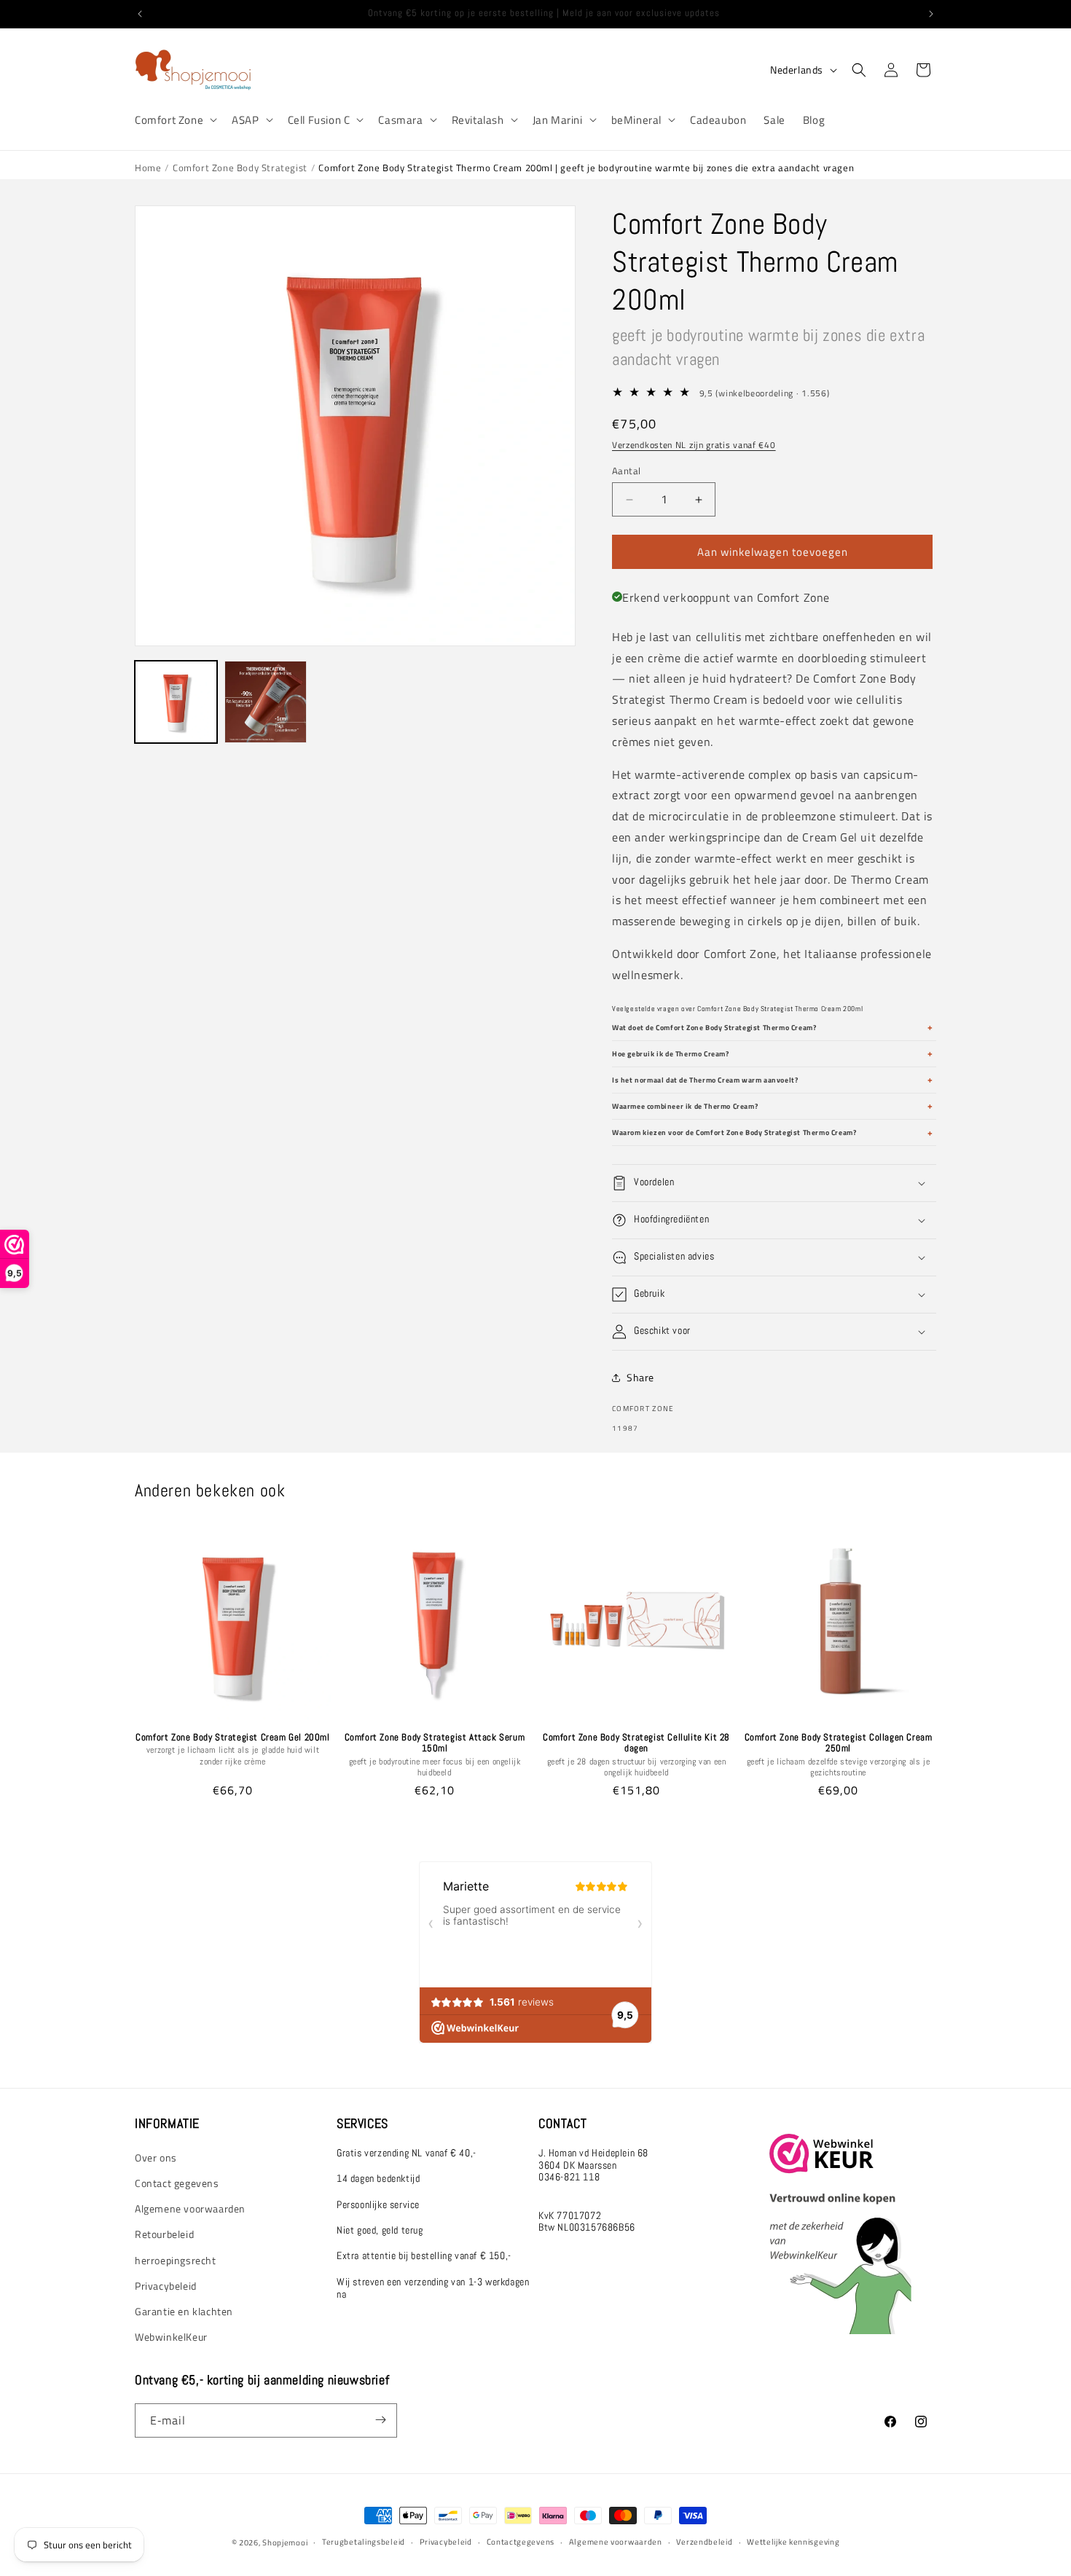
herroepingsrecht (176, 2259)
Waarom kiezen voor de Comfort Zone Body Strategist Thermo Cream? (734, 1132)
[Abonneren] (380, 2420)
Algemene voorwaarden (190, 2208)
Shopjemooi (285, 2542)
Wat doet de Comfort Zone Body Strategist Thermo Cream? (714, 1028)
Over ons (156, 2157)
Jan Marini (558, 120)
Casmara (400, 120)
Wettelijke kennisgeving (793, 2542)
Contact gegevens (177, 2182)
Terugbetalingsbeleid (364, 2542)
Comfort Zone (169, 120)
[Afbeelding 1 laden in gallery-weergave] (176, 702)
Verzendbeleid (704, 2542)
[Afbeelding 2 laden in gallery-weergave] (266, 702)
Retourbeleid (164, 2234)
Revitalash (478, 120)
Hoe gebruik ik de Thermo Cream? (671, 1054)
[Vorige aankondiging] (140, 14)
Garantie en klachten (184, 2310)
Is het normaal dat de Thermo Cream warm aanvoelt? (705, 1080)
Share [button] (640, 1377)
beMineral (636, 120)
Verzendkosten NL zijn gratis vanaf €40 (694, 445)
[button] (174, 120)
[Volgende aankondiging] (931, 14)
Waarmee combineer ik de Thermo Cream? (685, 1106)
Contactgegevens (521, 2542)
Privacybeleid (166, 2285)
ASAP (245, 120)
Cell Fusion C (319, 120)
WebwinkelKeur (171, 2336)
